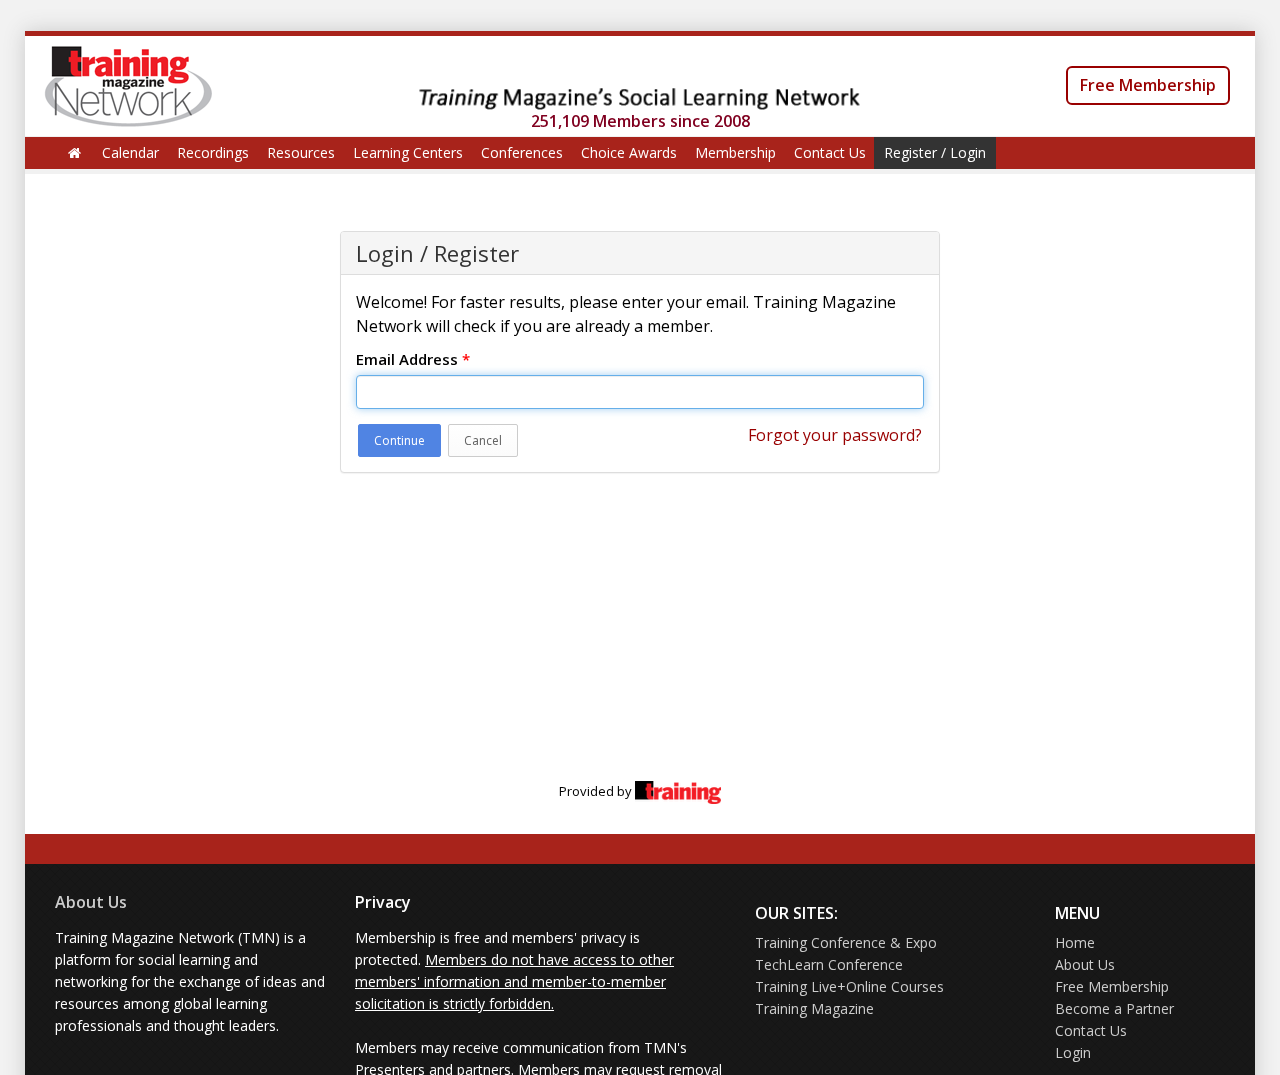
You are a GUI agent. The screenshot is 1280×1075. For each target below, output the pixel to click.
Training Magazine (814, 1008)
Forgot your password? (835, 435)
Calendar (130, 152)
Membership (735, 152)
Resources (301, 152)
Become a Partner (1114, 1008)
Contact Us (830, 152)
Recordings (213, 152)
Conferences (522, 152)
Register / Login (935, 152)
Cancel (483, 440)
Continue (399, 440)
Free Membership (1148, 85)
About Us (91, 902)
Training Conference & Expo (846, 942)
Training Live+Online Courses (849, 986)
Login (1073, 1052)
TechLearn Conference (829, 964)
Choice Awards (629, 152)
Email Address (413, 359)
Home (1075, 942)
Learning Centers (408, 152)
